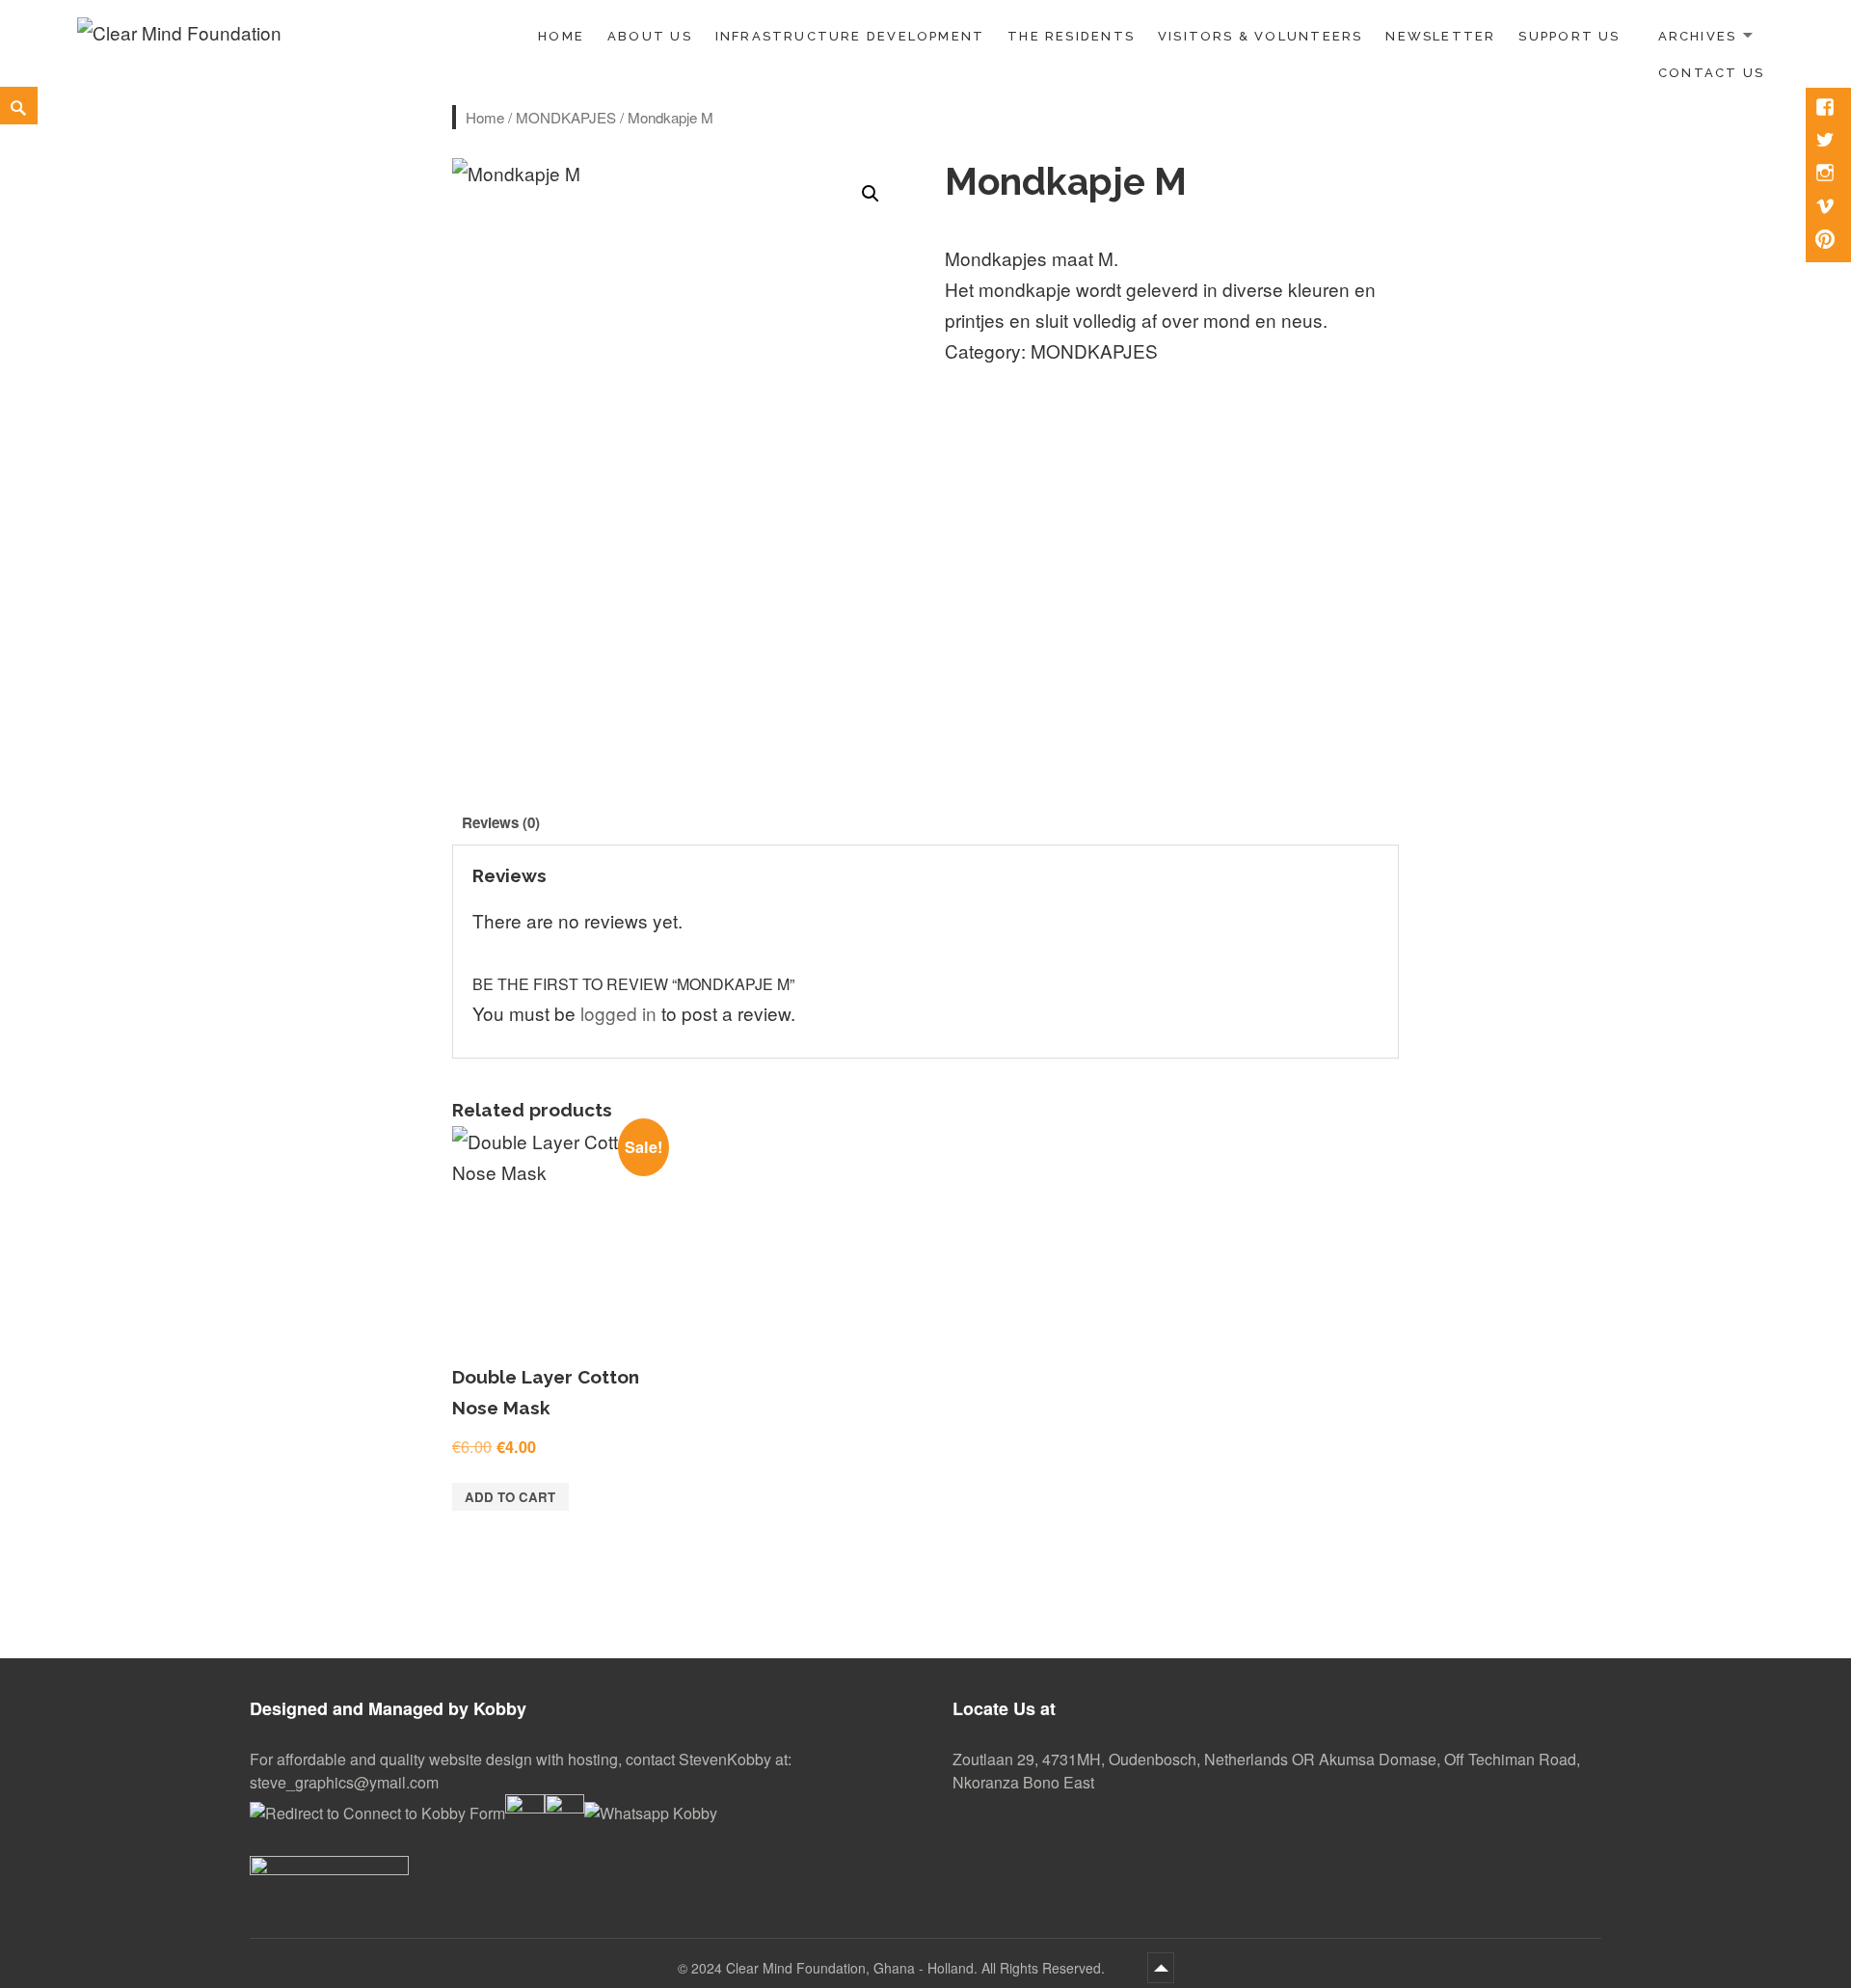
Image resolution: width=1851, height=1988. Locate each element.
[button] (871, 194)
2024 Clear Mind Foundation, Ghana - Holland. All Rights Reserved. (900, 1968)
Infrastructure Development (850, 36)
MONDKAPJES (566, 117)
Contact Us (1711, 73)
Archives (1698, 36)
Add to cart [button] (510, 1497)
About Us (650, 36)
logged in (618, 1013)
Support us (1569, 36)
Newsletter (1440, 36)
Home (561, 36)
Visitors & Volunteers (1260, 36)
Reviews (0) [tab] (501, 822)
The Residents (1071, 36)
